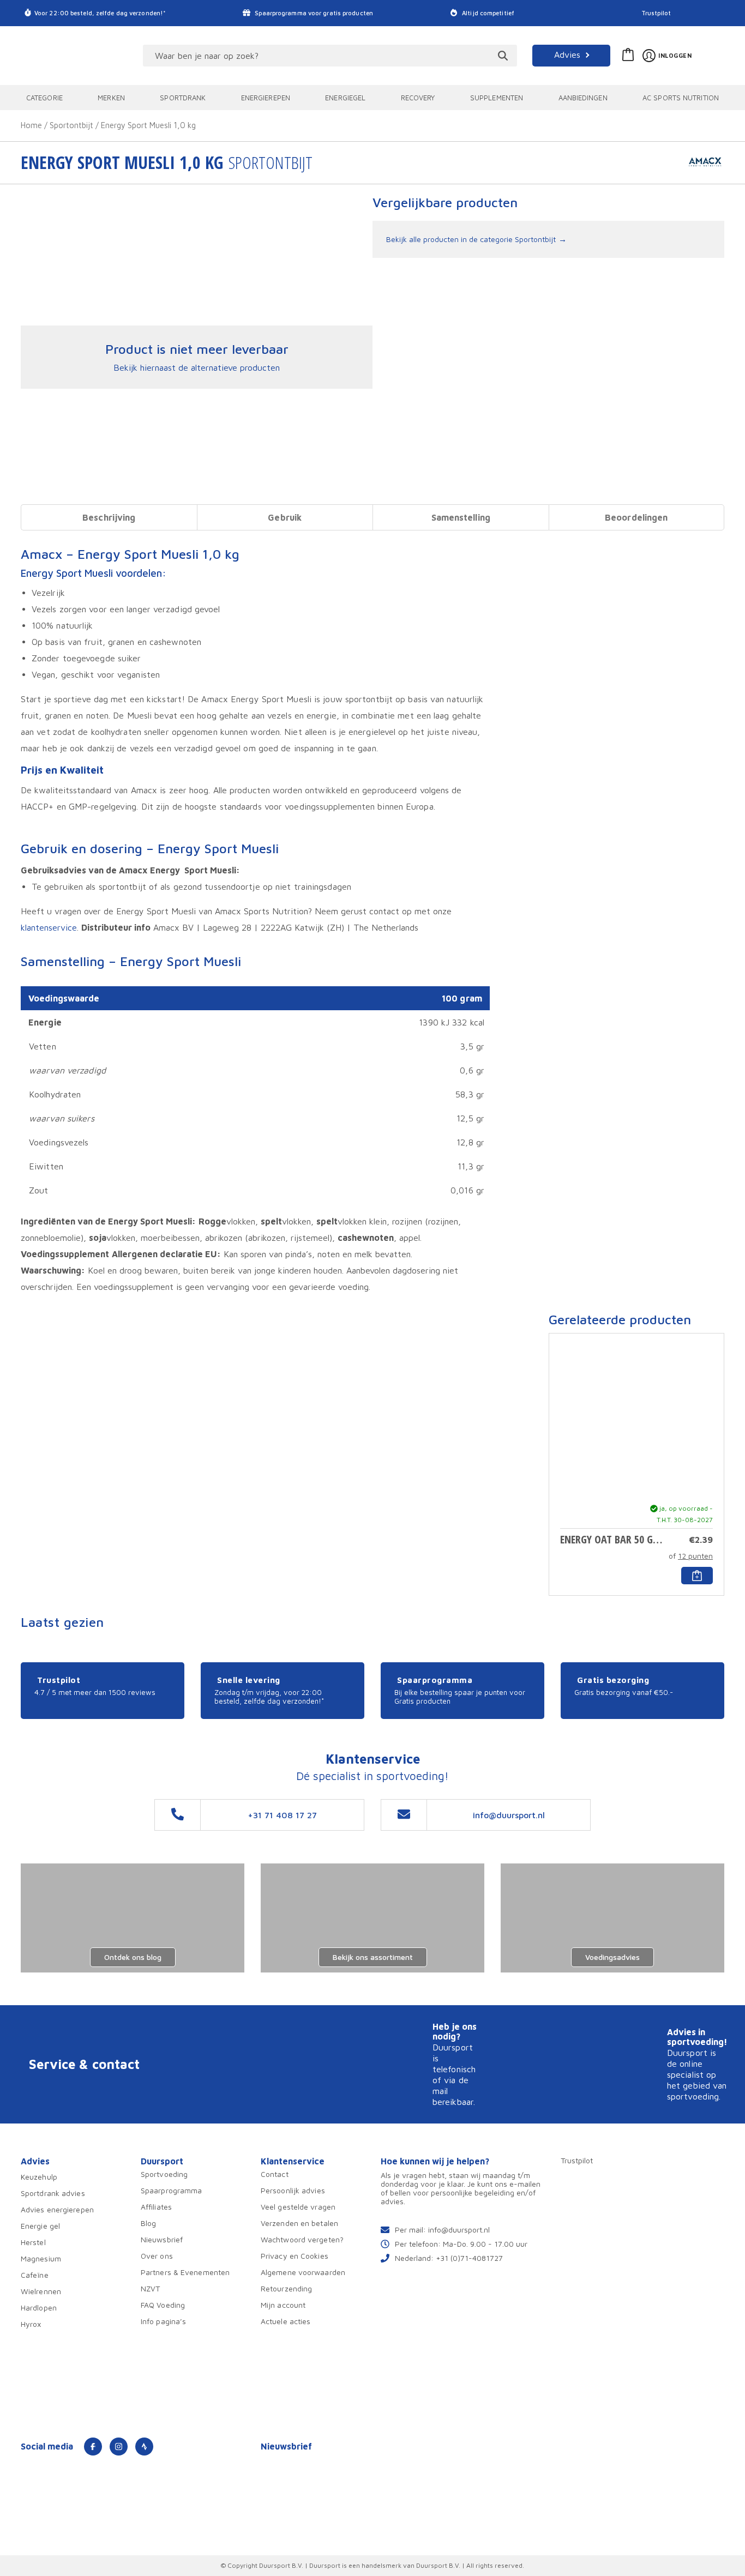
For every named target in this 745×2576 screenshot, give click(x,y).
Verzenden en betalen (299, 2223)
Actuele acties (286, 2321)
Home (31, 125)
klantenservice (49, 927)
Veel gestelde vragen (298, 2207)
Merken (111, 98)
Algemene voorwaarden (303, 2272)
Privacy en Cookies (295, 2256)
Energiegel (345, 98)
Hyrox (31, 2324)
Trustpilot (656, 13)
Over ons (157, 2256)
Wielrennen (41, 2291)
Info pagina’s (163, 2321)
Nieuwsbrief (162, 2239)
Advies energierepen (57, 2209)
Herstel (33, 2242)
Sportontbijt (71, 125)
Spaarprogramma (171, 2190)
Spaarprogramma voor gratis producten (313, 13)
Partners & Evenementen (185, 2272)
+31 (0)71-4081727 (469, 2258)
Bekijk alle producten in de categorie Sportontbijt (471, 239)
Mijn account (283, 2305)
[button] (697, 1576)
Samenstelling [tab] (461, 517)
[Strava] (144, 2447)
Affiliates (156, 2207)
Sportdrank (183, 98)
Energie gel (40, 2226)
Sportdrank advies (53, 2193)
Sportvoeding (164, 2174)
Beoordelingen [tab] (636, 517)
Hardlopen (39, 2307)
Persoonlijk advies (293, 2190)
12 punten (695, 1556)
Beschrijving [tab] (109, 517)
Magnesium (41, 2258)
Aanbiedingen (583, 98)
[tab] (109, 517)
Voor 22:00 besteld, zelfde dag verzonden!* (100, 13)
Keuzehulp (39, 2177)
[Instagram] (119, 2447)
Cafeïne (35, 2275)
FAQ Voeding (163, 2305)
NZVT (150, 2288)
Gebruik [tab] (285, 517)
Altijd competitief (487, 13)
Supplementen (497, 98)
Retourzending (286, 2288)
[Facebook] (93, 2447)
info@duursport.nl (459, 2230)
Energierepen (266, 98)
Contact (275, 2174)
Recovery (418, 98)
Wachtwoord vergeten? (302, 2239)
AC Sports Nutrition (681, 98)
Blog (148, 2223)
